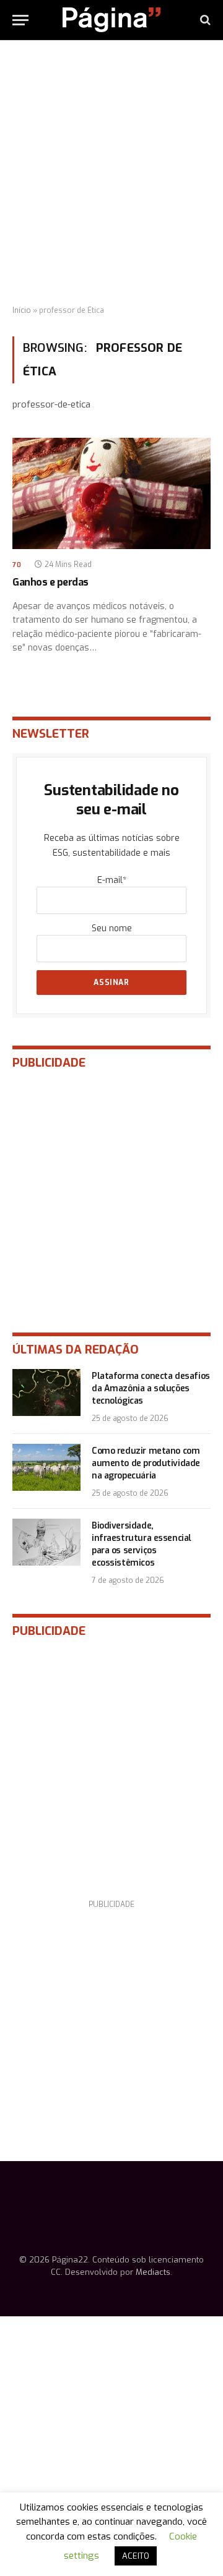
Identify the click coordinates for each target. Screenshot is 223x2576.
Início (22, 310)
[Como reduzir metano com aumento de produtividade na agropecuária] (46, 1467)
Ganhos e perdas (50, 582)
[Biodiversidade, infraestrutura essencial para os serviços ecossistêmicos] (46, 1542)
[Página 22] (111, 20)
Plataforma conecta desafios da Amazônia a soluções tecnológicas (151, 1388)
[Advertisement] (111, 173)
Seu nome (112, 928)
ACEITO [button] (136, 2556)
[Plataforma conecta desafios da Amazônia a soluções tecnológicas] (46, 1392)
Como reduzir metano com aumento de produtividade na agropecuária (146, 1463)
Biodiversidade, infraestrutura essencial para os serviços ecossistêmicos (142, 1544)
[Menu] (20, 20)
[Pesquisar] (204, 20)
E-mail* (112, 880)
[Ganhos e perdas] (111, 493)
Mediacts (153, 2272)
